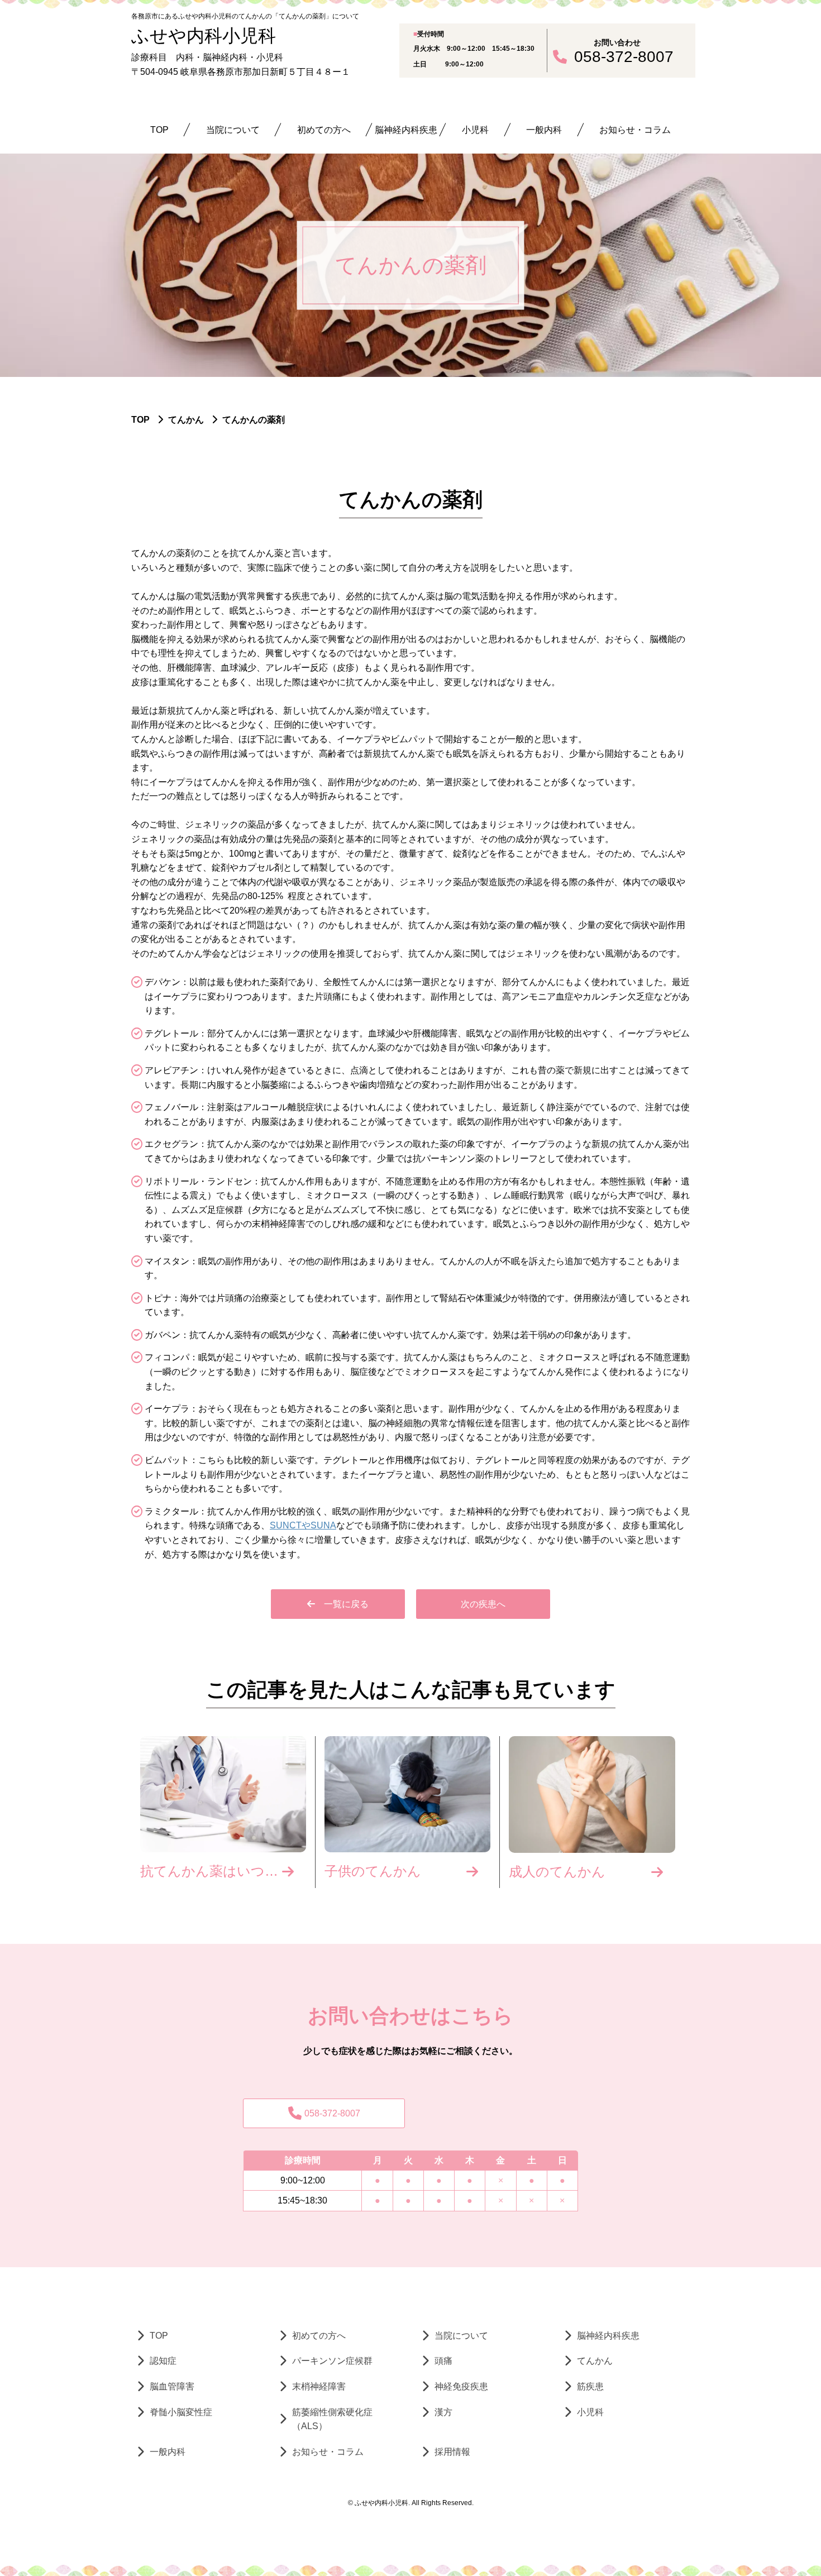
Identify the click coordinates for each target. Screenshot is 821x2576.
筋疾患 (590, 2386)
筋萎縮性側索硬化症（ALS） (332, 2419)
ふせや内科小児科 (204, 36)
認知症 (163, 2361)
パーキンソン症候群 (332, 2361)
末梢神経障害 (319, 2386)
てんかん (595, 2361)
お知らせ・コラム (635, 130)
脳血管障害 (172, 2386)
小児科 (475, 130)
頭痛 (443, 2361)
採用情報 (452, 2452)
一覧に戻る (346, 1604)
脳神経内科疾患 (406, 130)
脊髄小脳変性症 (181, 2412)
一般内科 (544, 130)
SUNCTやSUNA (303, 1525)
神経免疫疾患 (461, 2386)
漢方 (443, 2412)
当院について (233, 130)
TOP (159, 130)
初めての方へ (324, 130)
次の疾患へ (483, 1604)
